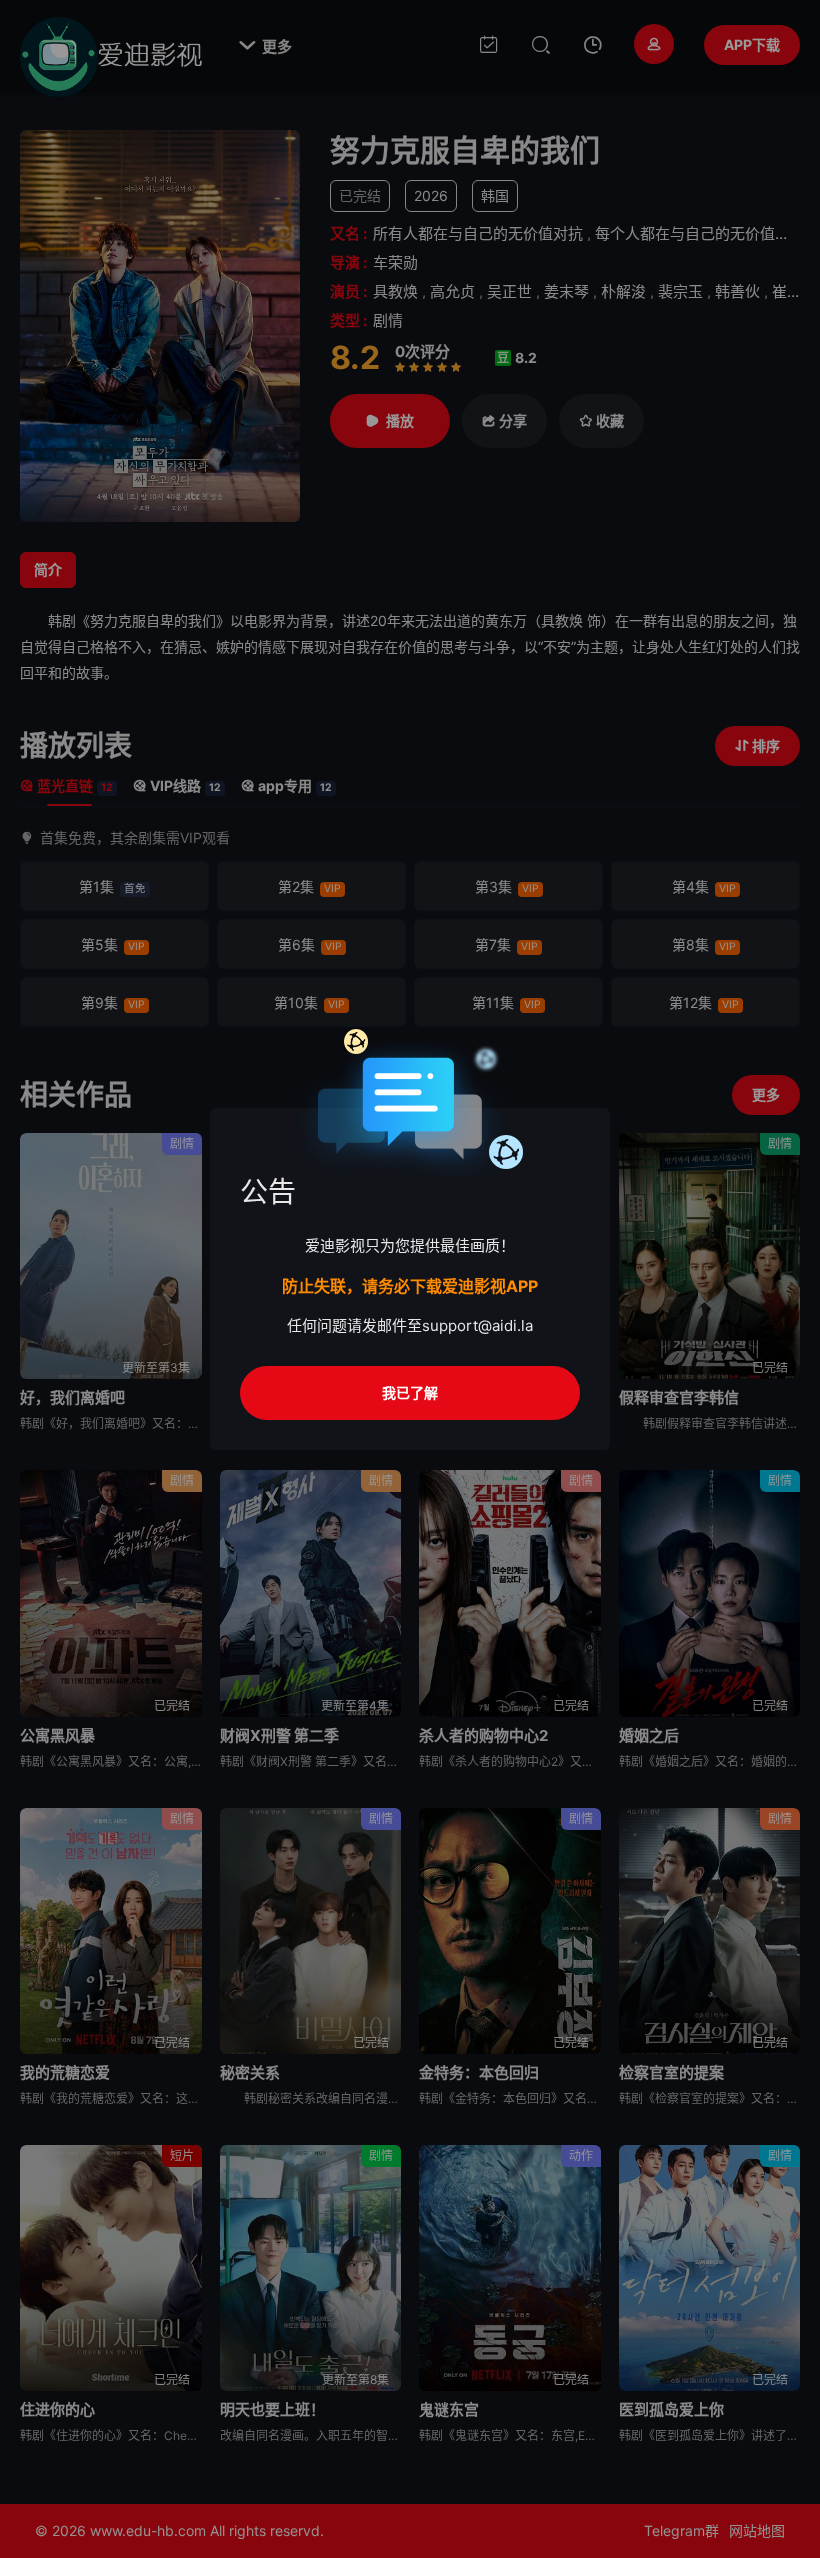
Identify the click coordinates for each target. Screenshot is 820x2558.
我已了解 (410, 1392)
